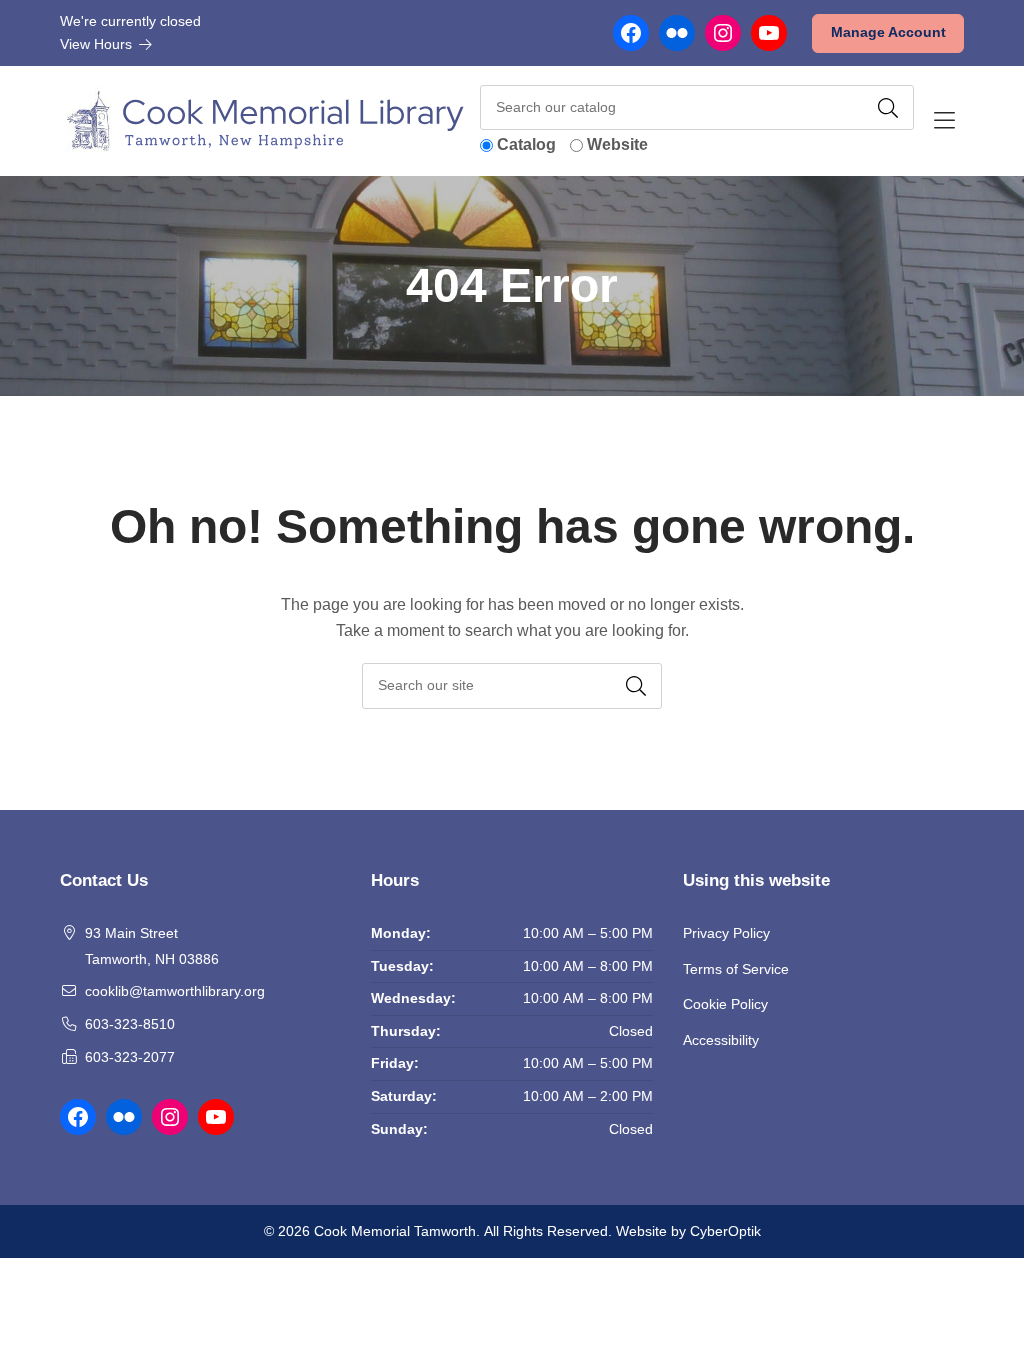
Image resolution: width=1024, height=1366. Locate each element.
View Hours (98, 44)
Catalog (526, 144)
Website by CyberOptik (688, 1231)
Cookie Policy (725, 1004)
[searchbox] (512, 685)
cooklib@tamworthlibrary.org (175, 991)
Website (617, 144)
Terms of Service (736, 969)
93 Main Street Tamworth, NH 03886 (152, 946)
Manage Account (888, 32)
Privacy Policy (726, 933)
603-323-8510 (130, 1024)
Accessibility (721, 1040)
